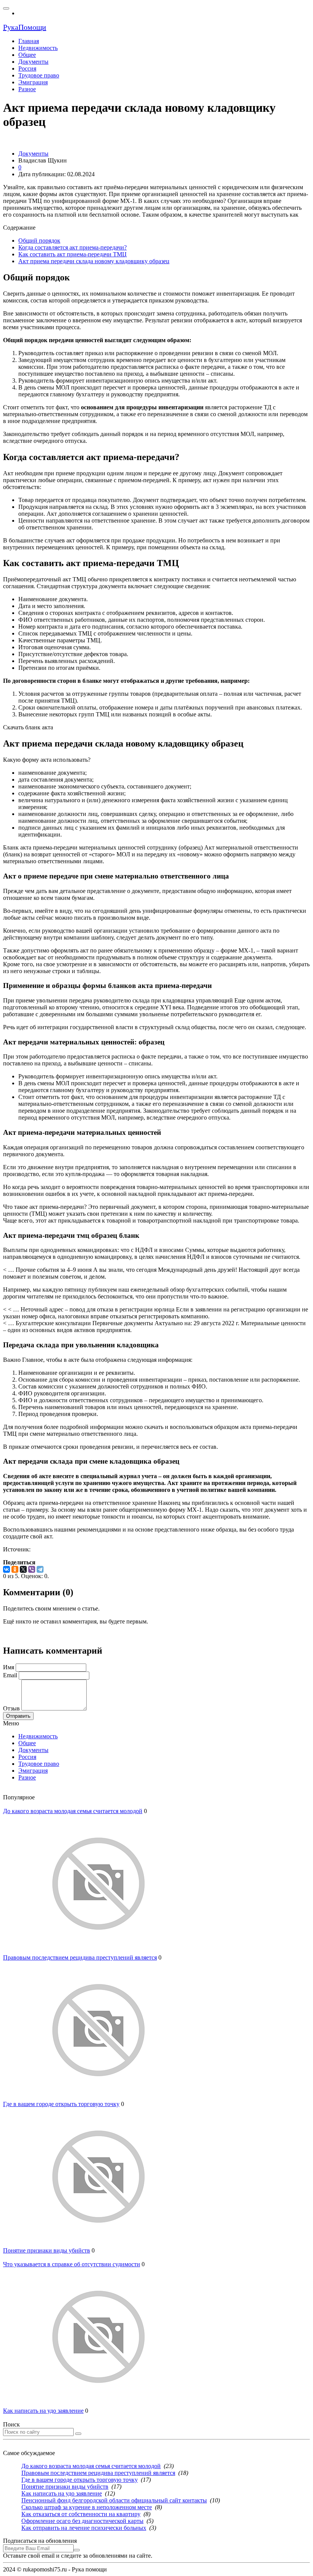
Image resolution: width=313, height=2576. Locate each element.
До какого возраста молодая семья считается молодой (73, 1811)
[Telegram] (40, 1569)
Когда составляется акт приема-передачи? (73, 247)
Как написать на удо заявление (43, 2411)
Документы (33, 1750)
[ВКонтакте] (6, 1569)
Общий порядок (39, 241)
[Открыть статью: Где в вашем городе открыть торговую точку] (98, 2097)
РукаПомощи (25, 27)
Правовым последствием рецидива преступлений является (80, 1957)
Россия (27, 1757)
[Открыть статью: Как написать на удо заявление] (98, 2404)
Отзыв (11, 1708)
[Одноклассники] (15, 1569)
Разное (27, 1777)
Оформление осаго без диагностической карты (82, 2521)
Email (10, 1675)
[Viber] (32, 1569)
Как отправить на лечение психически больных (84, 2528)
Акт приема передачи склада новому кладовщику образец (94, 261)
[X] (23, 1569)
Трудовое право (39, 1764)
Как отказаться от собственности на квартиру (81, 2514)
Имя (9, 1667)
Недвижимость (38, 1736)
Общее (27, 1743)
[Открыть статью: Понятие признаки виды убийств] (98, 2244)
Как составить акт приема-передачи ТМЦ (73, 254)
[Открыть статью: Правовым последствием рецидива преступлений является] (98, 1951)
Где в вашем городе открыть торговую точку (61, 2104)
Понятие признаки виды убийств (47, 2250)
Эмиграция (33, 1771)
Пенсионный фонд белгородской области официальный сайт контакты (114, 2500)
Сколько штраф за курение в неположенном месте (87, 2507)
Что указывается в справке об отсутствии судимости (72, 2264)
